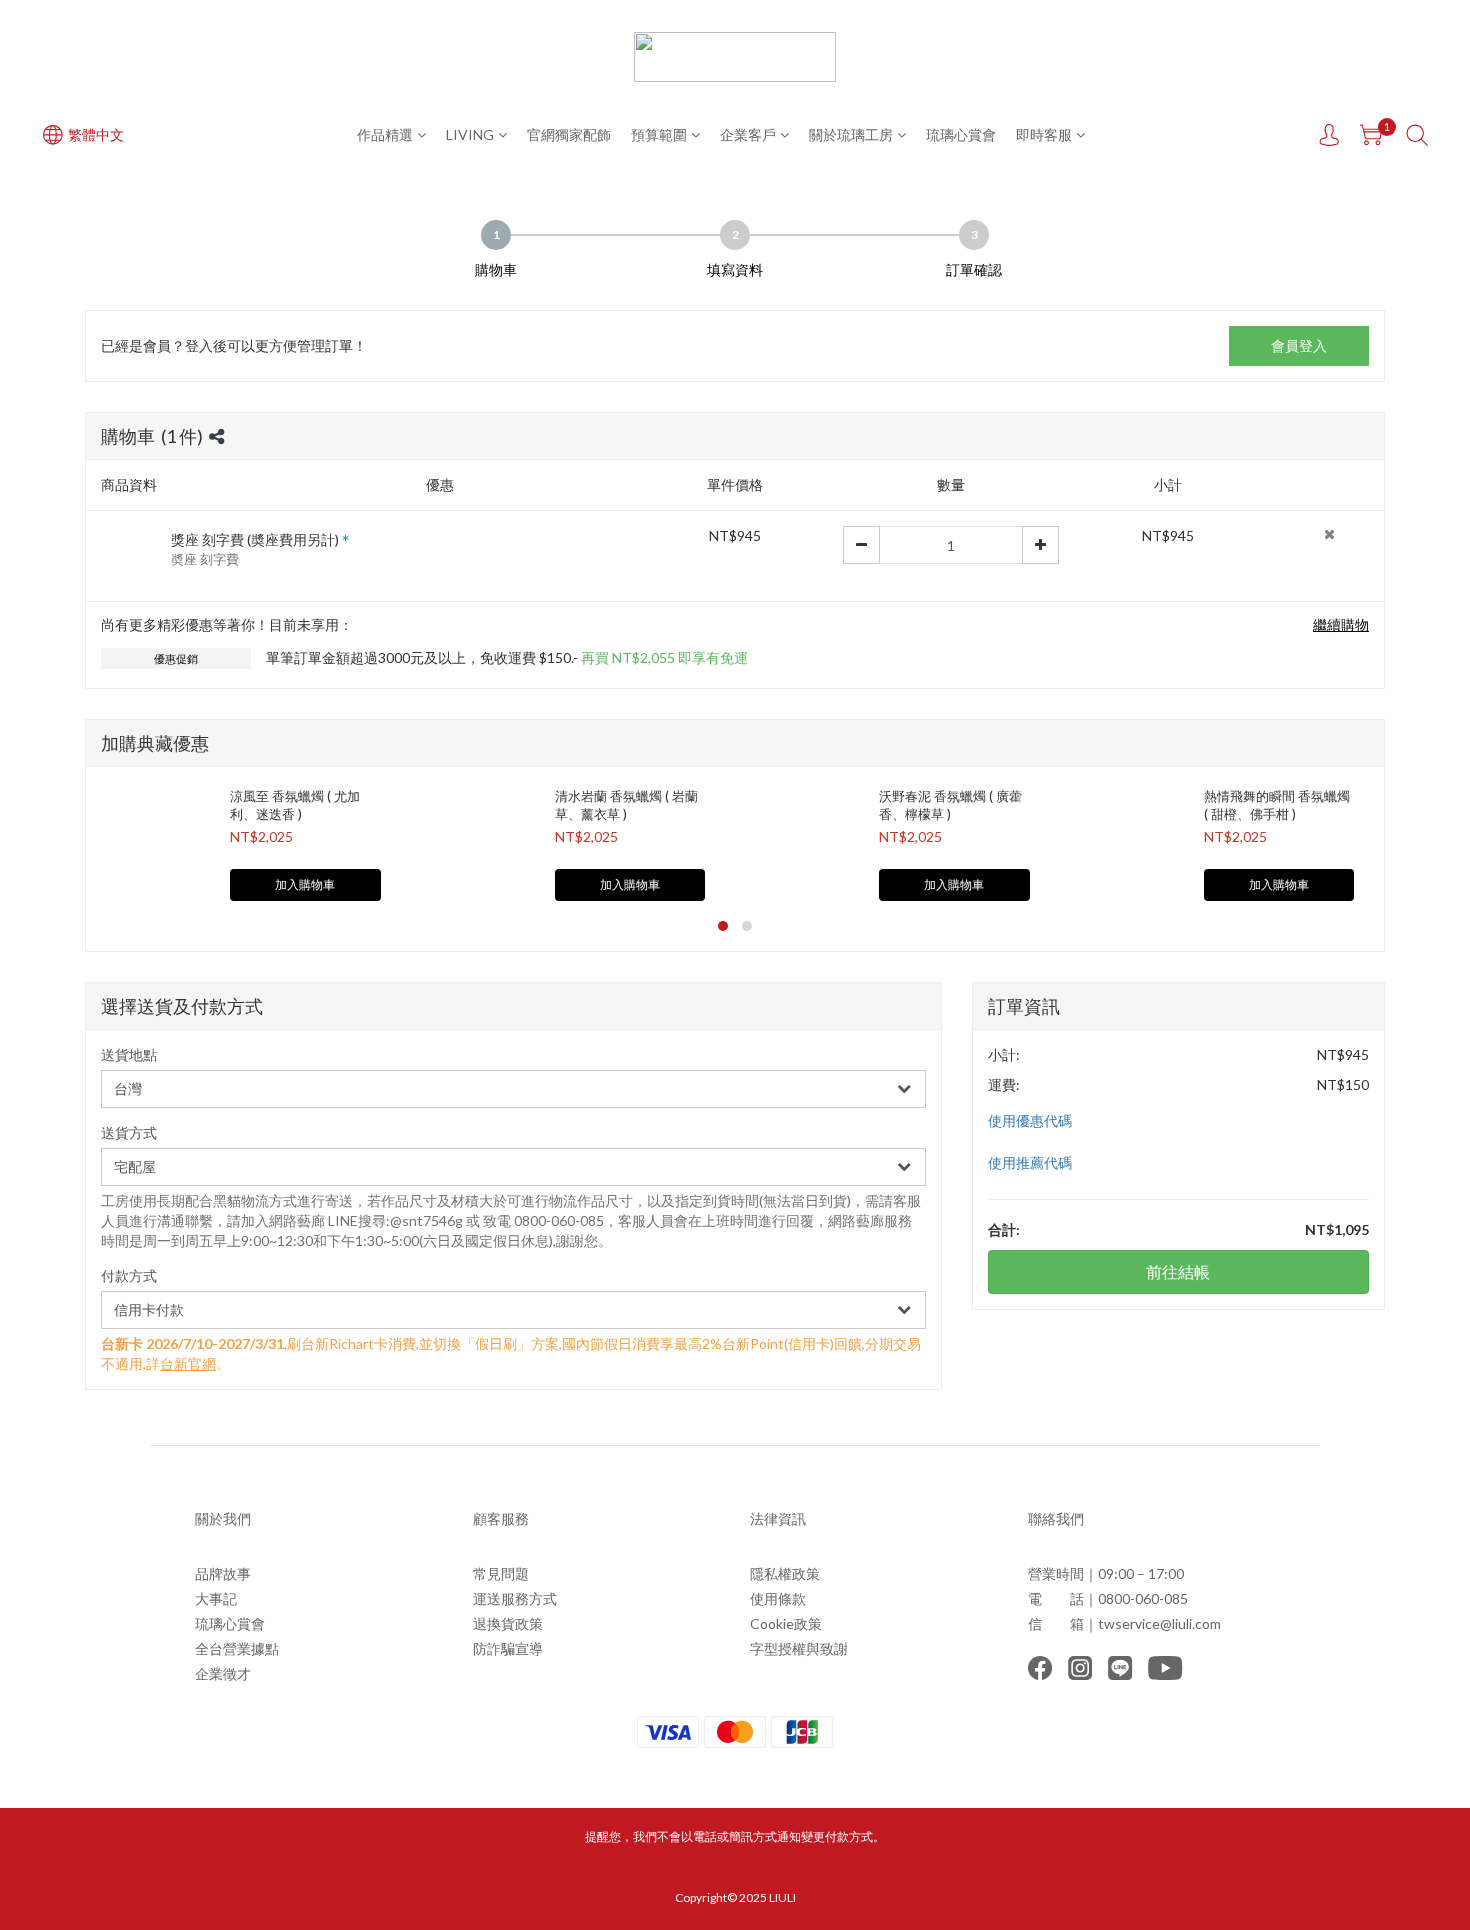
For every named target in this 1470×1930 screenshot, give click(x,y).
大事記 (216, 1598)
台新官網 (188, 1363)
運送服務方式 (515, 1598)
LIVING (470, 134)
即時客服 (1044, 134)
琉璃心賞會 (961, 134)
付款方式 (129, 1275)
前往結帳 (1178, 1271)
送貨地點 (129, 1054)
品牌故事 (223, 1573)
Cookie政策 (786, 1623)
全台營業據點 (237, 1648)
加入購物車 (305, 884)
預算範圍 (659, 134)
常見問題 (501, 1573)
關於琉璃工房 (851, 134)
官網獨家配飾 (569, 134)
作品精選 (385, 134)
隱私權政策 (785, 1573)
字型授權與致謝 (799, 1648)
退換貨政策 (508, 1623)
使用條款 (778, 1598)
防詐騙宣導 (508, 1648)
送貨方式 (129, 1132)
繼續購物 (1341, 624)
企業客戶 (748, 134)
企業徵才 (223, 1673)
